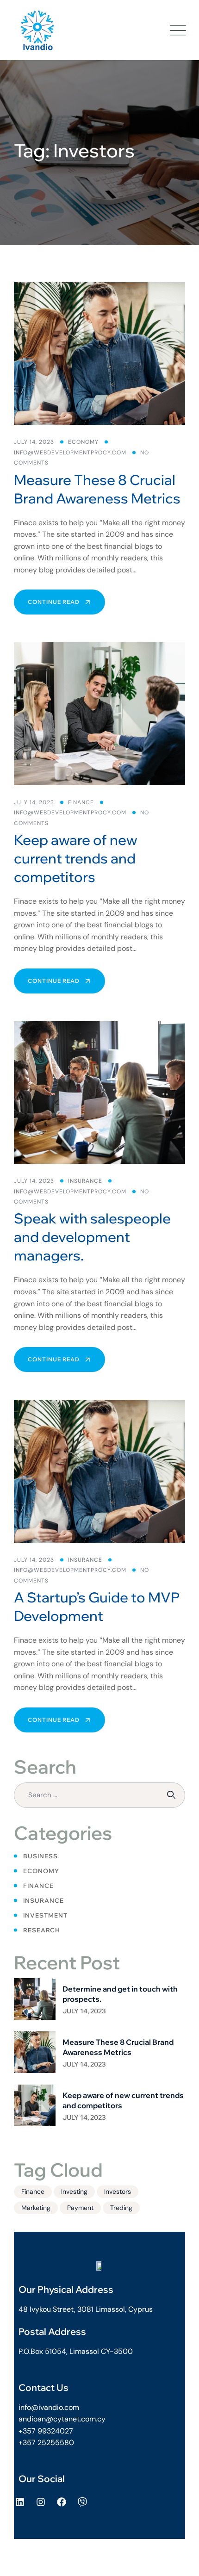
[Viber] (82, 2502)
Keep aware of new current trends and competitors (76, 858)
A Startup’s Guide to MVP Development (97, 1607)
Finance (81, 802)
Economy (83, 442)
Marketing (36, 2208)
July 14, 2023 (84, 2011)
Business (40, 1856)
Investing (74, 2191)
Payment (80, 2208)
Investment (45, 1915)
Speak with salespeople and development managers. (92, 1237)
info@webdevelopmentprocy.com (70, 453)
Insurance (85, 1181)
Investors (118, 2191)
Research (42, 1930)
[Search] (172, 1795)
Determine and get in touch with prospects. (120, 1994)
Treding (121, 2208)
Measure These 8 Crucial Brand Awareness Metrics (97, 489)
